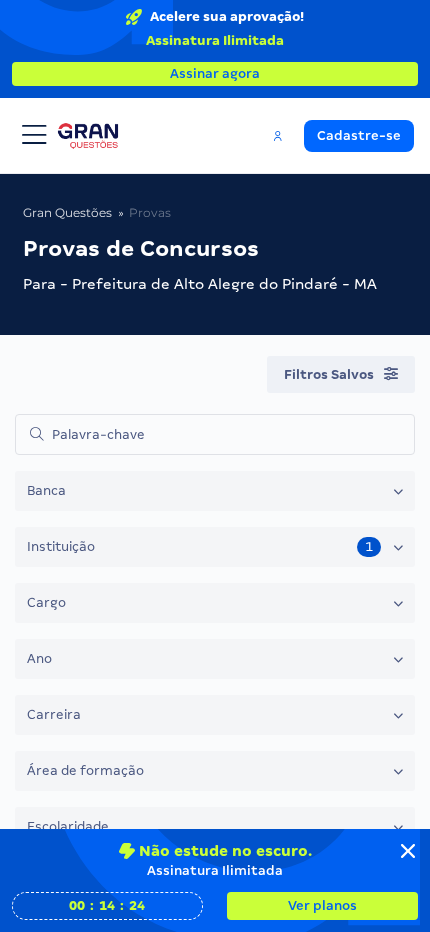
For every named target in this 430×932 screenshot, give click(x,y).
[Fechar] (408, 851)
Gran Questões (67, 212)
